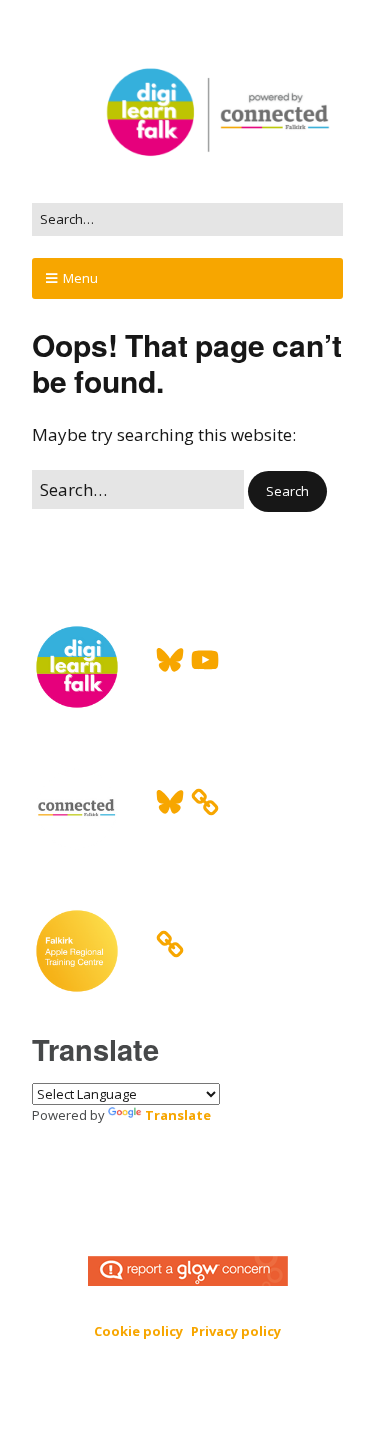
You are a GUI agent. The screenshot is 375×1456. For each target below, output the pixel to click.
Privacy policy (236, 1331)
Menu (80, 278)
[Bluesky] (170, 660)
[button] (287, 491)
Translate (178, 1115)
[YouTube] (205, 660)
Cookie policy (138, 1331)
